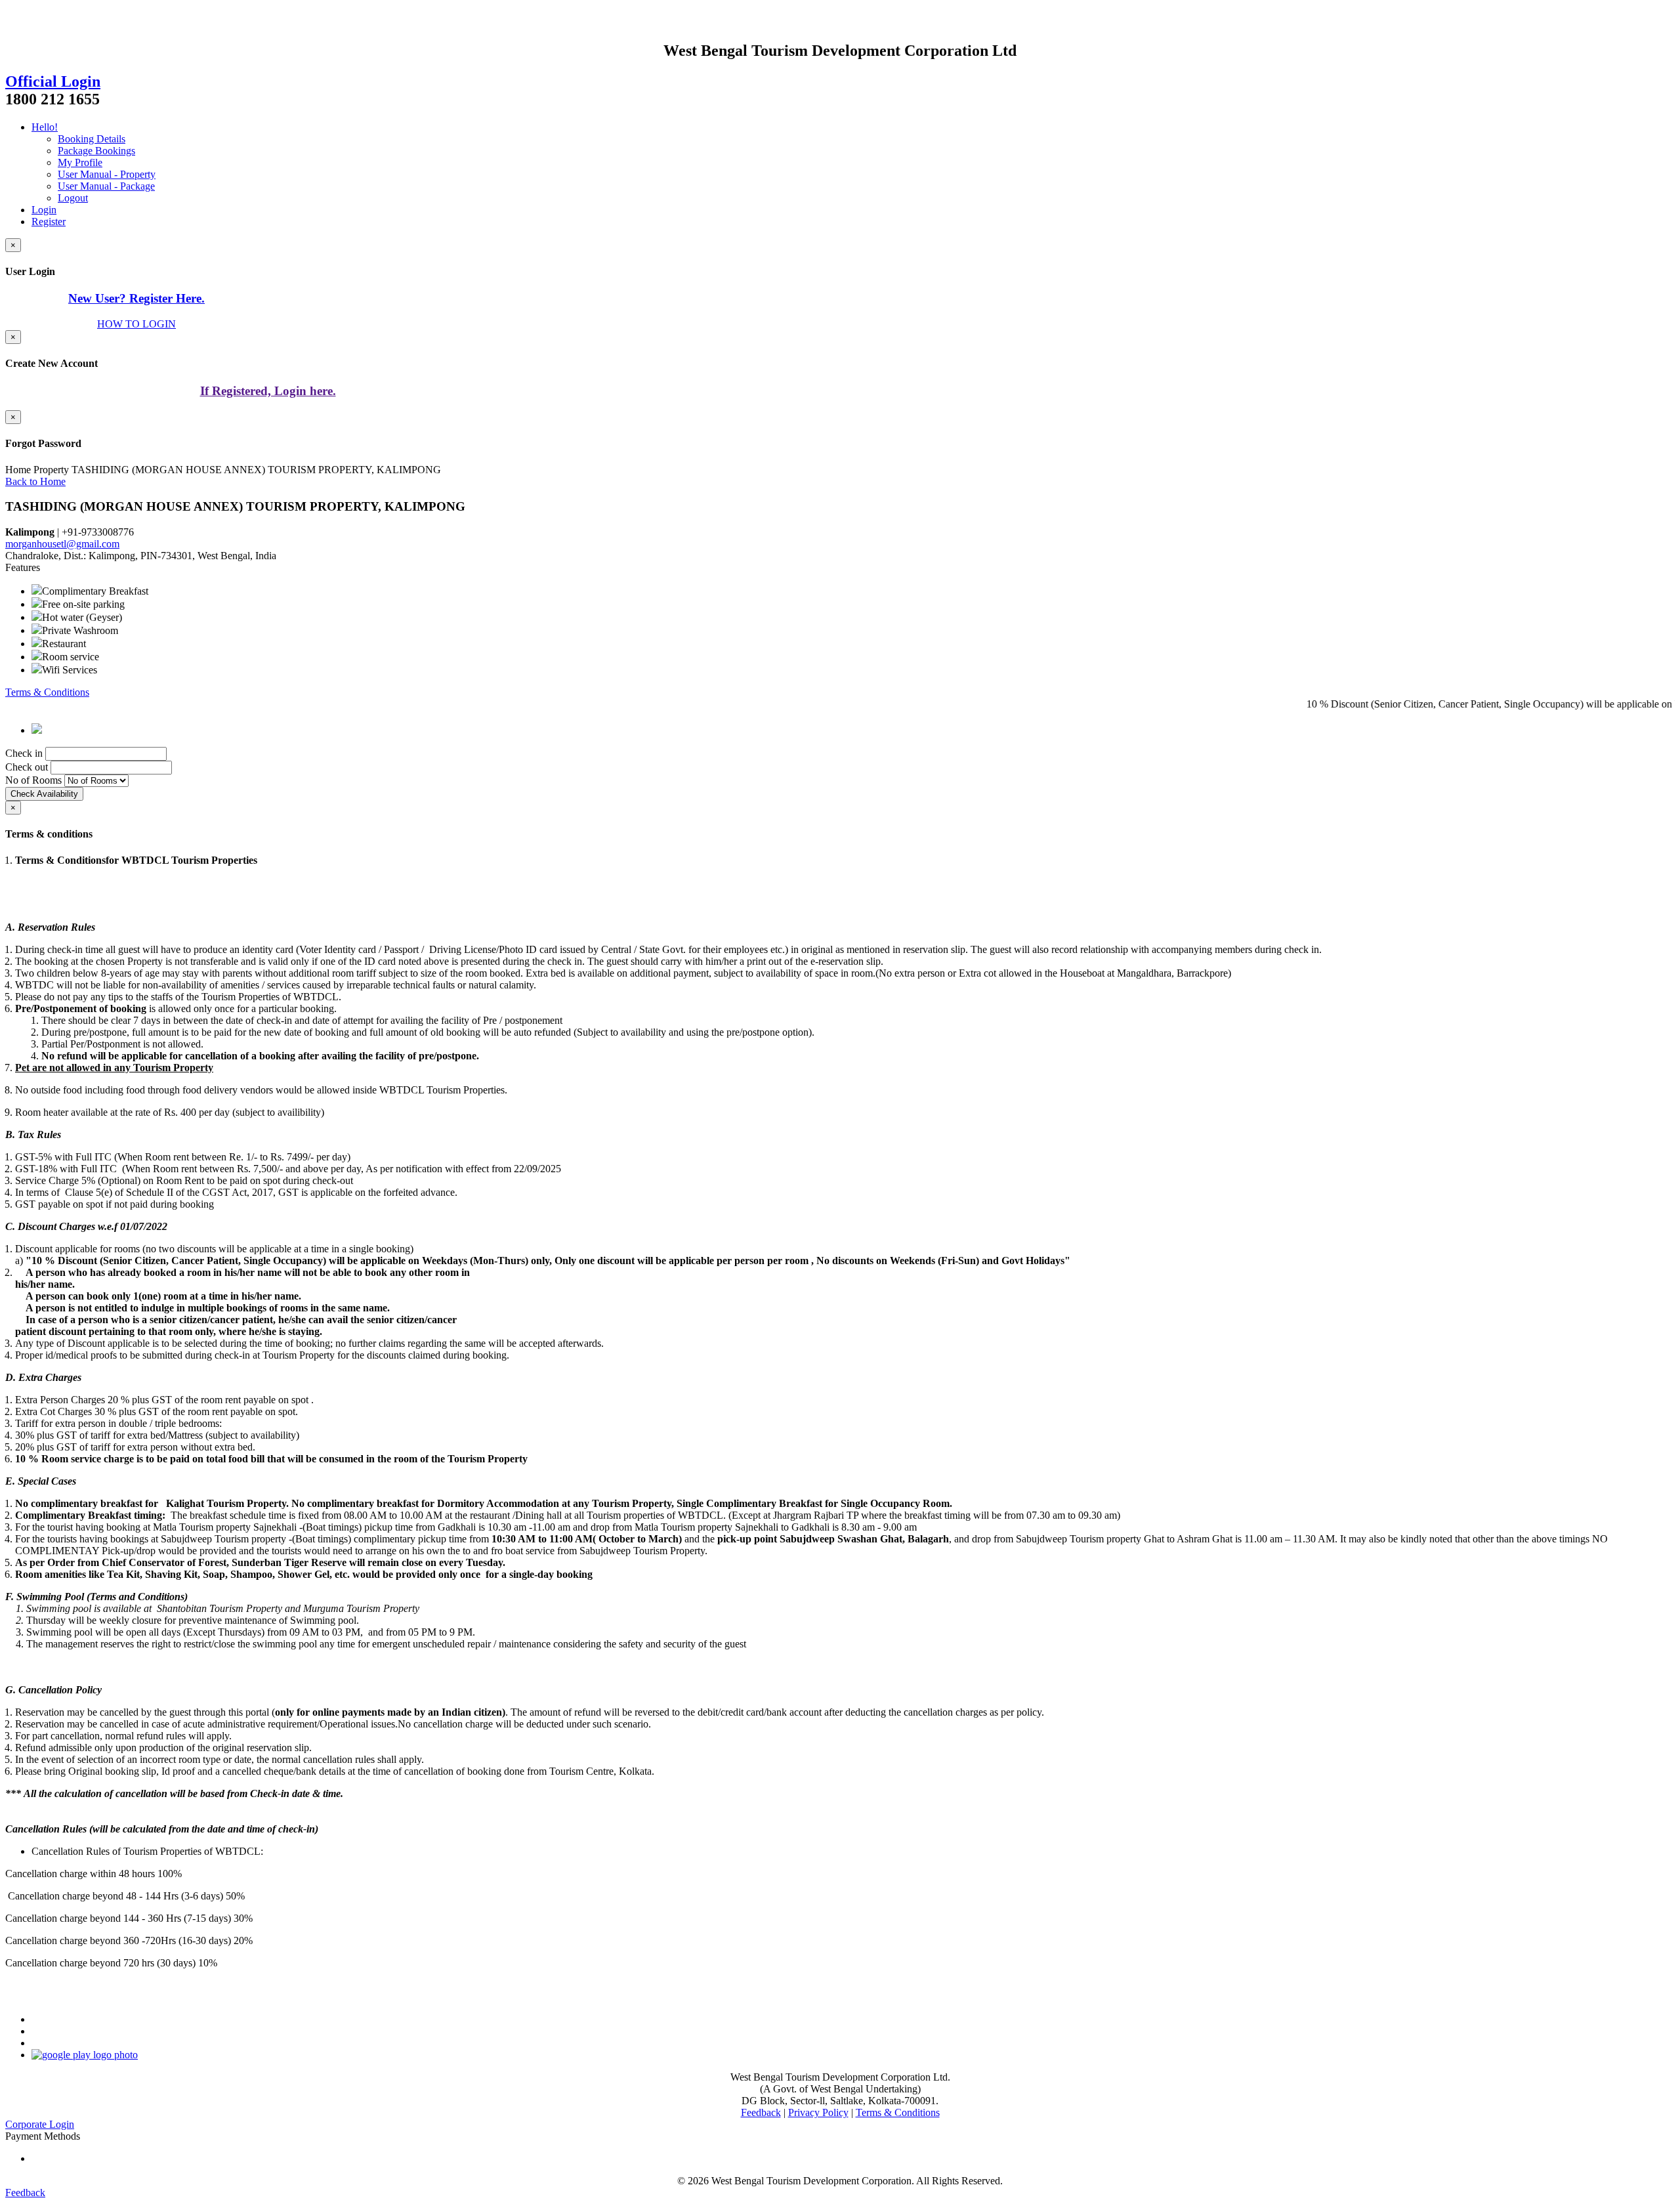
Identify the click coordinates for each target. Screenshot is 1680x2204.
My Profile (80, 162)
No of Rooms (33, 780)
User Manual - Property (107, 174)
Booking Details (92, 139)
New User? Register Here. (136, 298)
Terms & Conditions (47, 692)
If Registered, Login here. (268, 391)
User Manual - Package (106, 186)
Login (44, 210)
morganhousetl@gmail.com (62, 544)
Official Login (53, 81)
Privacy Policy (818, 2112)
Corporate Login (40, 2124)
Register (49, 222)
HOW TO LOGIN (136, 324)
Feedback (761, 2112)
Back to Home (35, 481)
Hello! (45, 127)
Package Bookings (96, 151)
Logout (73, 198)
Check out (27, 767)
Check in (24, 753)
